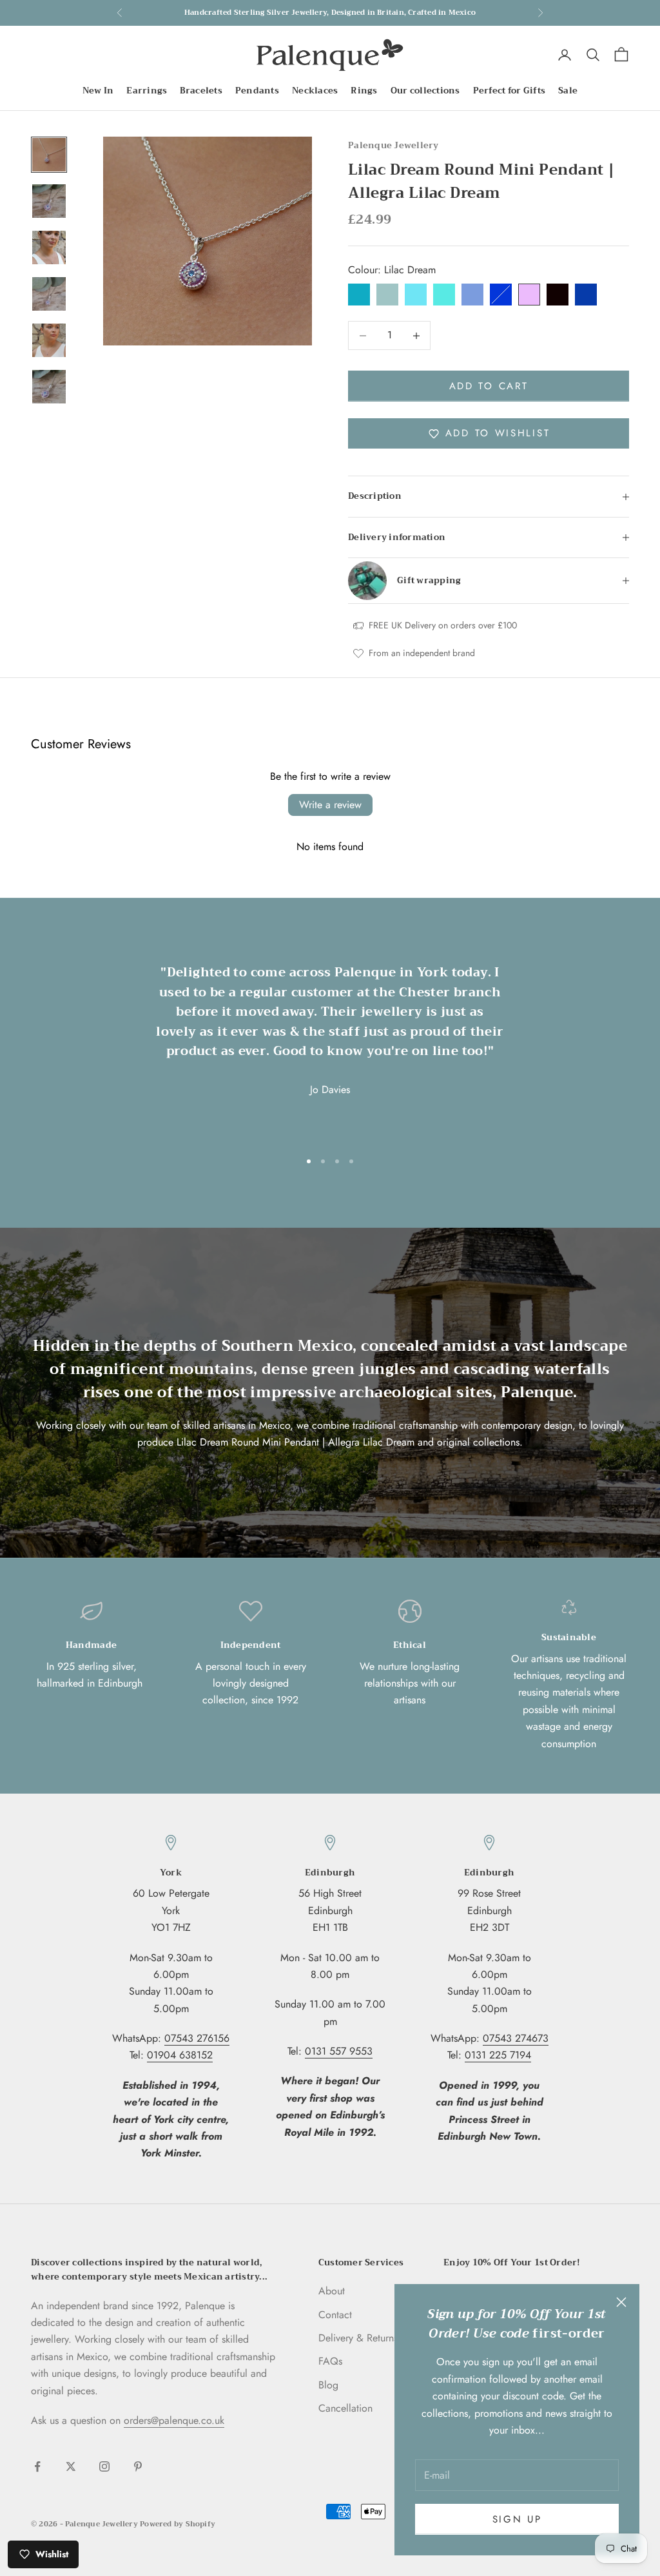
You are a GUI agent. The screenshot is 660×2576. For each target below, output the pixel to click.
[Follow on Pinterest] (138, 2466)
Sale (568, 91)
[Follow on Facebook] (37, 2466)
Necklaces (315, 91)
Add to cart (489, 386)
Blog (328, 2385)
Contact (335, 2315)
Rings (364, 91)
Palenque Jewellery (393, 145)
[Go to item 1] (49, 155)
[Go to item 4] (49, 294)
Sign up (517, 2519)
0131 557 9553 (339, 2051)
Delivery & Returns (358, 2338)
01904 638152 (180, 2055)
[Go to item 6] (49, 387)
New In (98, 91)
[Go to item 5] (49, 340)
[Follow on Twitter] (71, 2466)
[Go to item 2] (49, 201)
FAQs (330, 2361)
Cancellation (345, 2408)
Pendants (257, 91)
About (332, 2291)
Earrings (147, 91)
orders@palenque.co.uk (174, 2420)
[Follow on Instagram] (104, 2466)
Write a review (330, 805)
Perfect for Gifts (510, 91)
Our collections (425, 91)
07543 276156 (197, 2038)
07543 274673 (516, 2038)
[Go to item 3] (49, 247)
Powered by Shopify (178, 2524)
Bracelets (201, 91)
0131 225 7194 (498, 2055)
